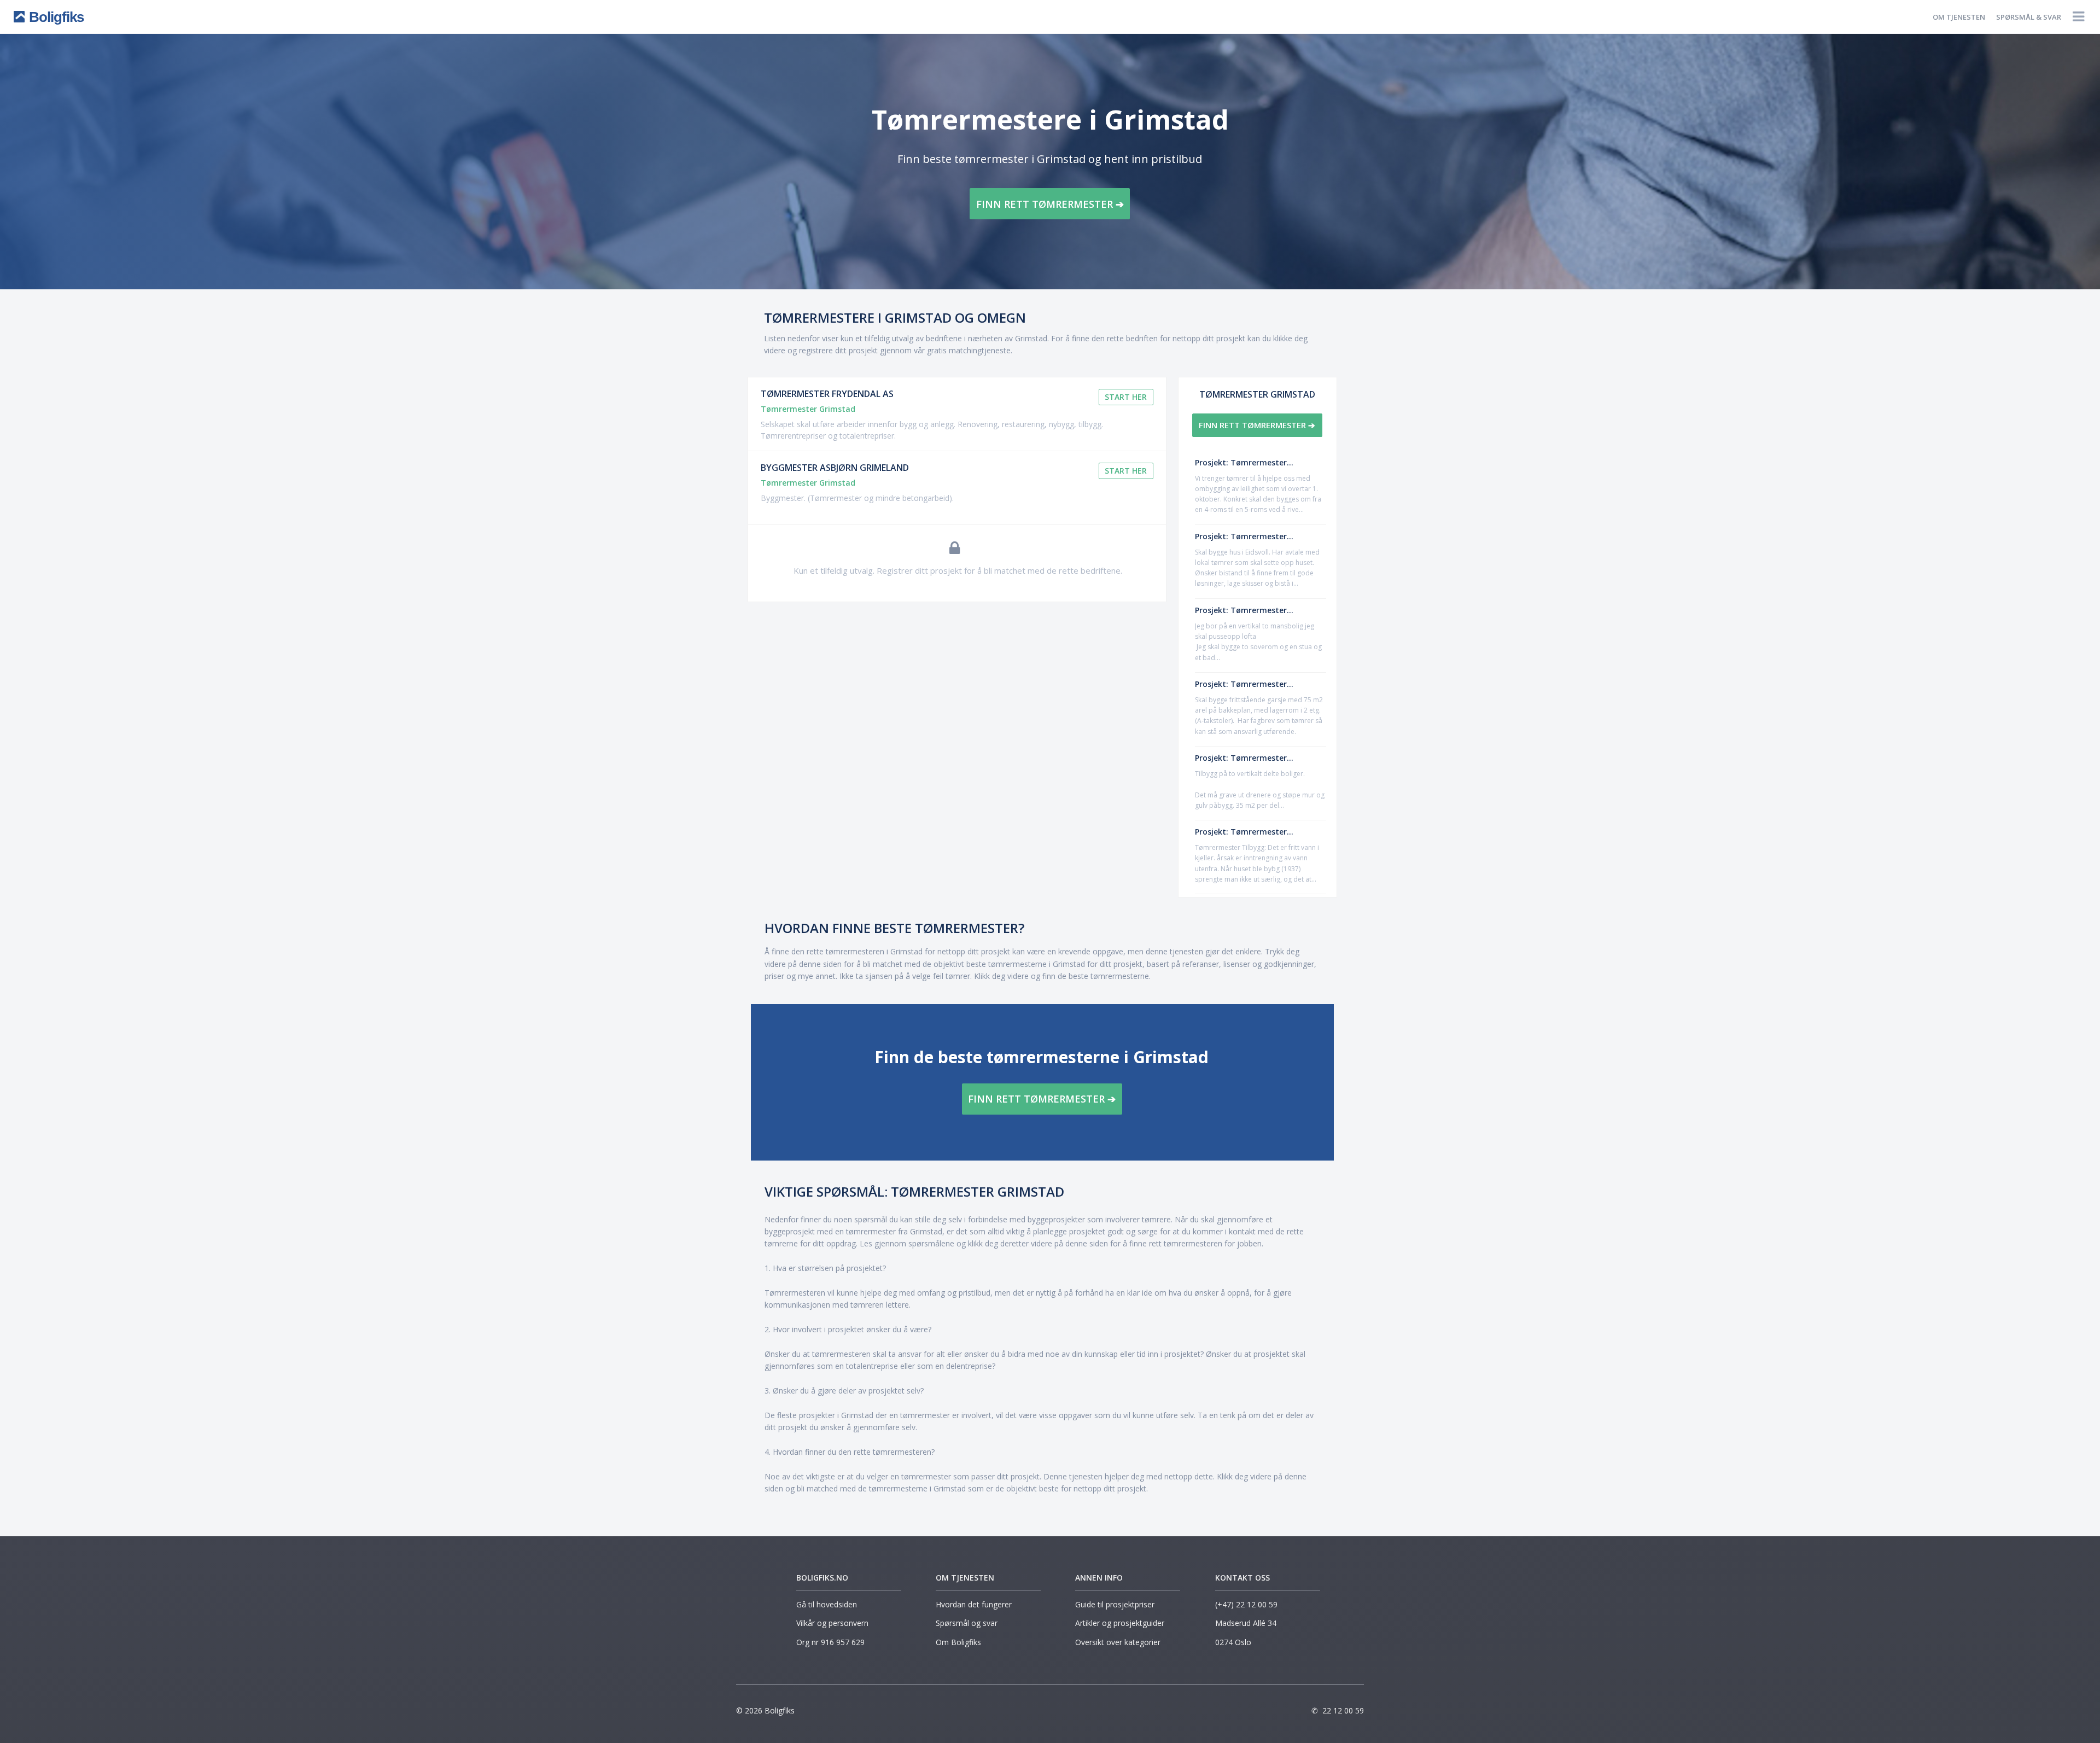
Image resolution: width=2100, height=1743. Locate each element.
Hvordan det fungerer (974, 1604)
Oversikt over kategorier (1118, 1642)
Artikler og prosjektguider (1120, 1623)
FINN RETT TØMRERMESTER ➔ (1050, 204)
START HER (1126, 397)
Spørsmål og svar (967, 1623)
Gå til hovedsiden (827, 1604)
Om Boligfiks (958, 1642)
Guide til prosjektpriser (1115, 1604)
